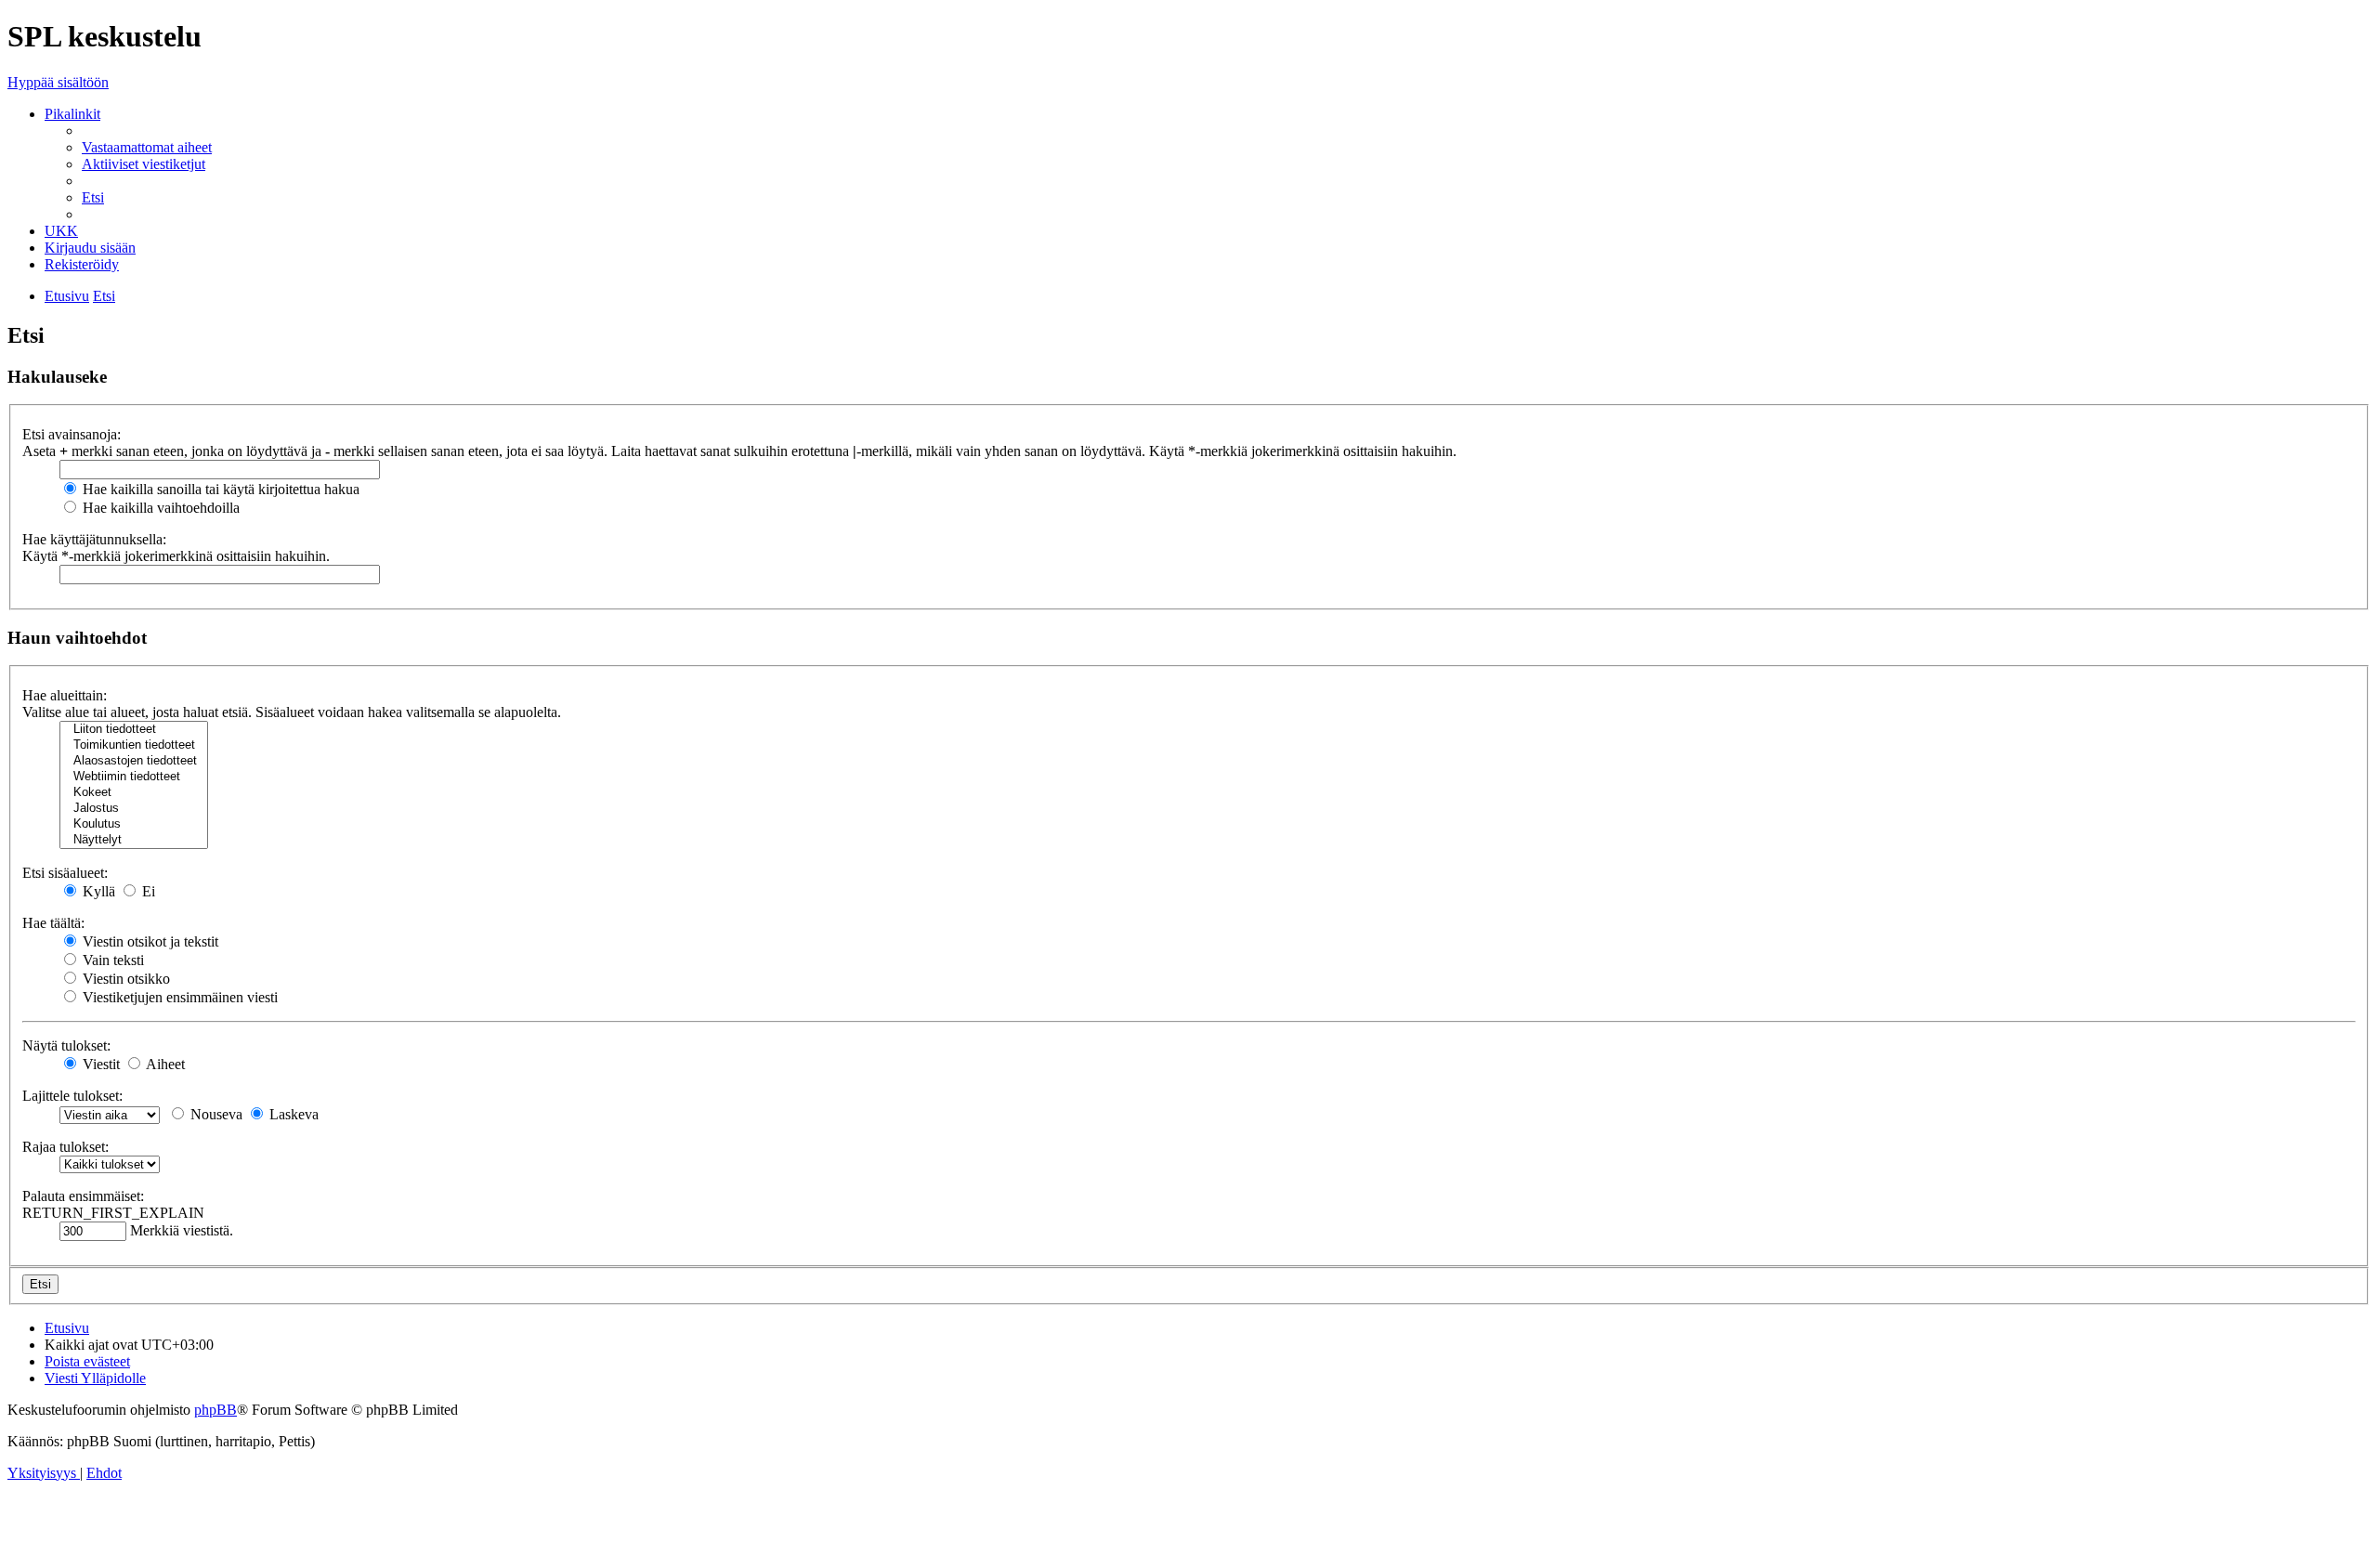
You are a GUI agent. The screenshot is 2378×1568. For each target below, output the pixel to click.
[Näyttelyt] (134, 840)
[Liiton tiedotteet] (134, 730)
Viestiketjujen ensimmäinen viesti (178, 997)
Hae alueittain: (65, 695)
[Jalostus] (134, 809)
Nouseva (215, 1114)
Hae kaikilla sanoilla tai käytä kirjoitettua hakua (219, 489)
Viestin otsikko (124, 979)
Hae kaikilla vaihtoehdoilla (159, 508)
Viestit (99, 1064)
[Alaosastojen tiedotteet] (134, 761)
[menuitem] (147, 147)
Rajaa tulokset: (65, 1147)
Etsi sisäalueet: (65, 873)
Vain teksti (111, 960)
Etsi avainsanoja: (72, 434)
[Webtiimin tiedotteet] (134, 777)
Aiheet (164, 1064)
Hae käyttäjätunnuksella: (94, 539)
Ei (147, 891)
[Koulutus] (134, 824)
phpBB (216, 1410)
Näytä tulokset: (66, 1045)
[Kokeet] (134, 793)
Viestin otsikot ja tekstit (149, 941)
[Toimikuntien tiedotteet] (134, 745)
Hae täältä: (53, 923)
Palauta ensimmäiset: (83, 1196)
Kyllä (97, 891)
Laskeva (292, 1114)
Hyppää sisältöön (58, 82)
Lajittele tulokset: (72, 1096)
